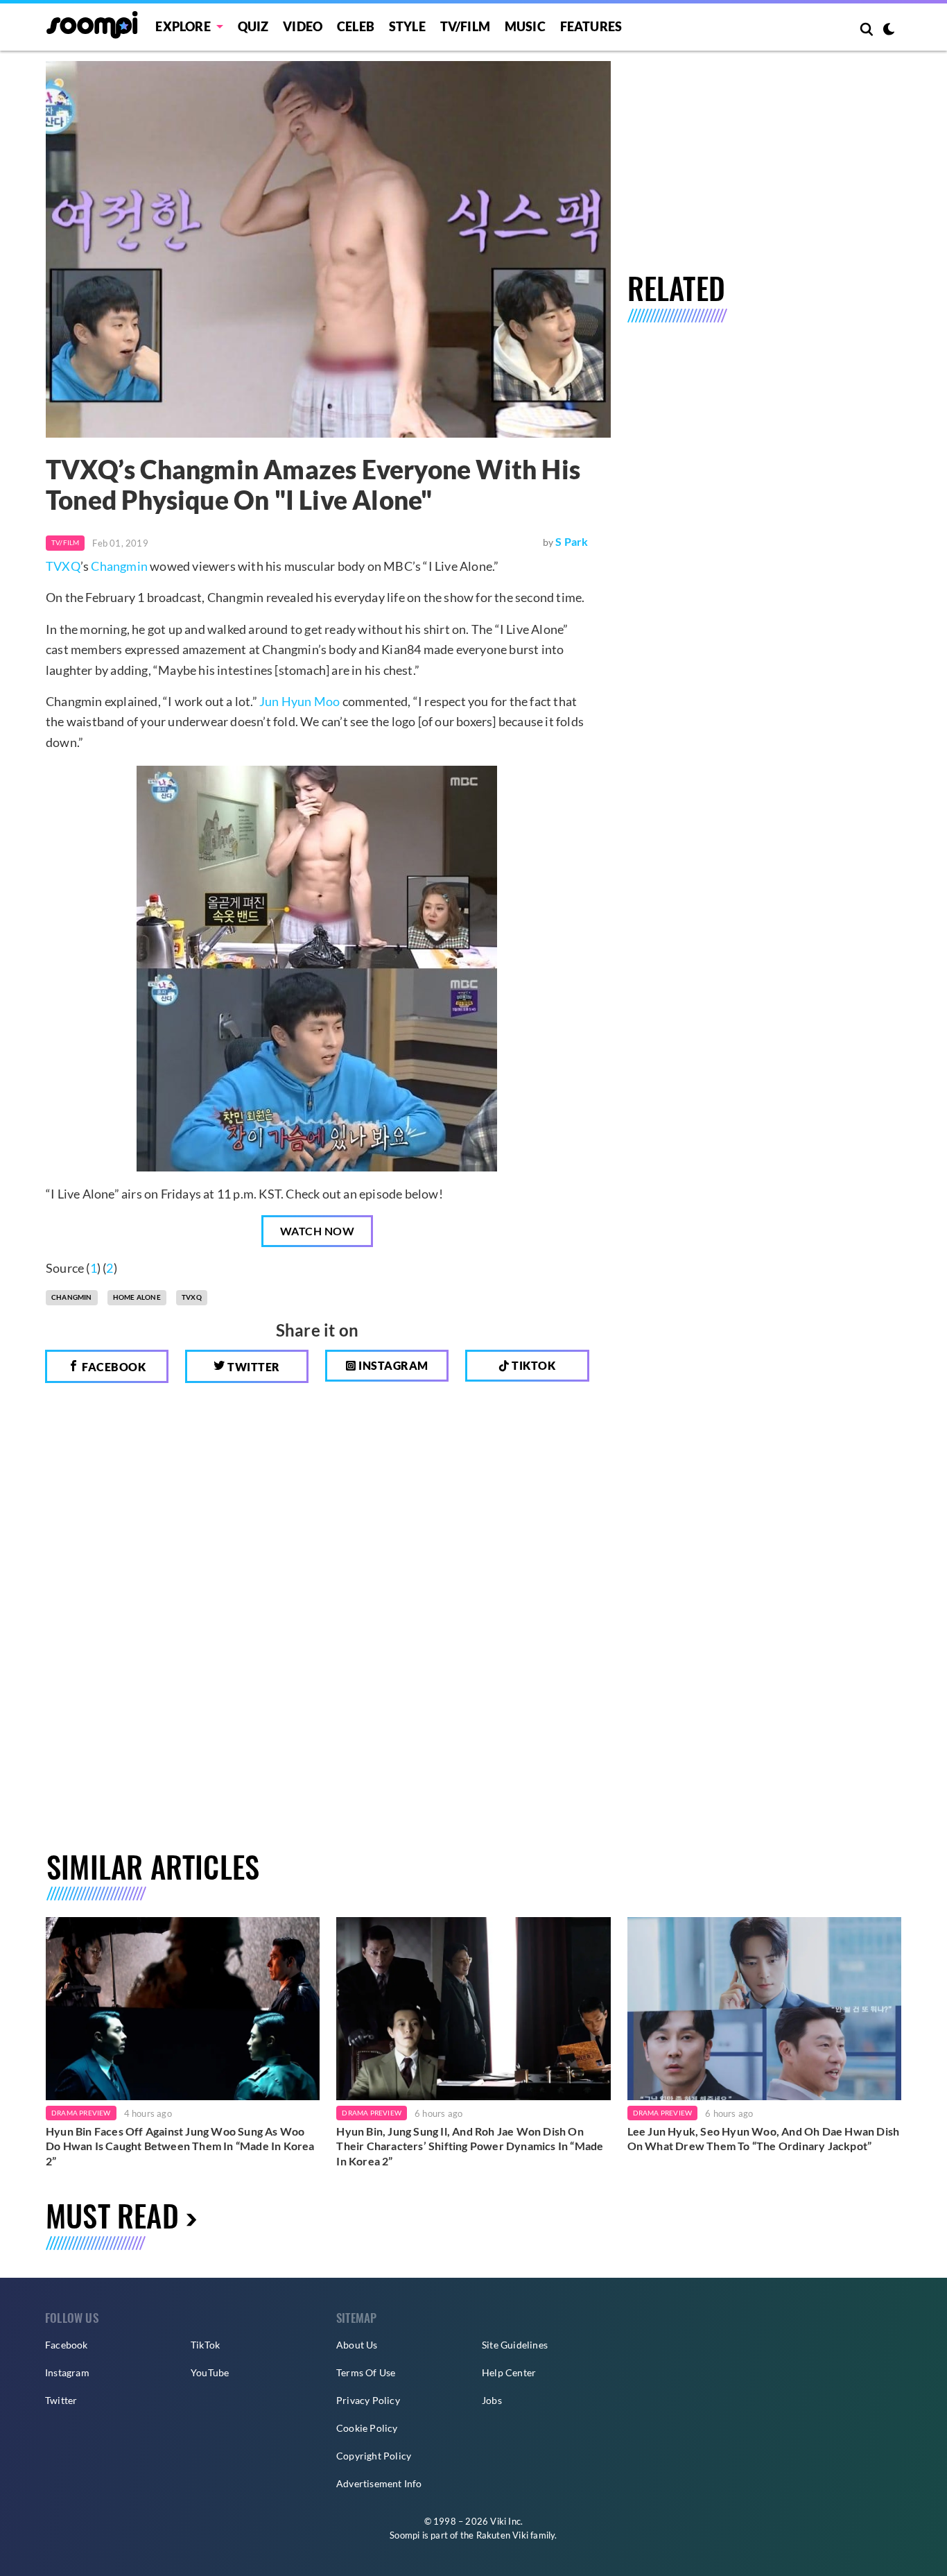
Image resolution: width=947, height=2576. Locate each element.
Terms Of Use (366, 2372)
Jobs (492, 2400)
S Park (572, 541)
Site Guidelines (515, 2345)
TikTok (205, 2345)
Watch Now (318, 1231)
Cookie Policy (367, 2428)
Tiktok (533, 1365)
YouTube (210, 2372)
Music (525, 26)
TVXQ (63, 566)
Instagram (392, 1365)
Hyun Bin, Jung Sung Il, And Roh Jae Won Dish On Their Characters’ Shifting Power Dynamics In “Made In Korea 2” (470, 2146)
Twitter (253, 1367)
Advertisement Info (379, 2483)
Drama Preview (81, 2113)
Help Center (509, 2372)
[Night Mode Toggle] (889, 31)
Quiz (253, 26)
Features (591, 26)
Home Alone (137, 1297)
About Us (357, 2345)
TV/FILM (465, 26)
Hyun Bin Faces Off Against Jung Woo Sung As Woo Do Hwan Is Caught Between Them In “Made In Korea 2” (180, 2146)
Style (407, 26)
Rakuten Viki (502, 2535)
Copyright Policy (374, 2456)
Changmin (119, 566)
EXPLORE (183, 26)
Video (303, 26)
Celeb (356, 26)
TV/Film (65, 542)
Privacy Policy (368, 2400)
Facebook (113, 1367)
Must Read (112, 2215)
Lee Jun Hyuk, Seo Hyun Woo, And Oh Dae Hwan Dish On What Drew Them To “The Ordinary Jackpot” (764, 2139)
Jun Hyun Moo (299, 701)
